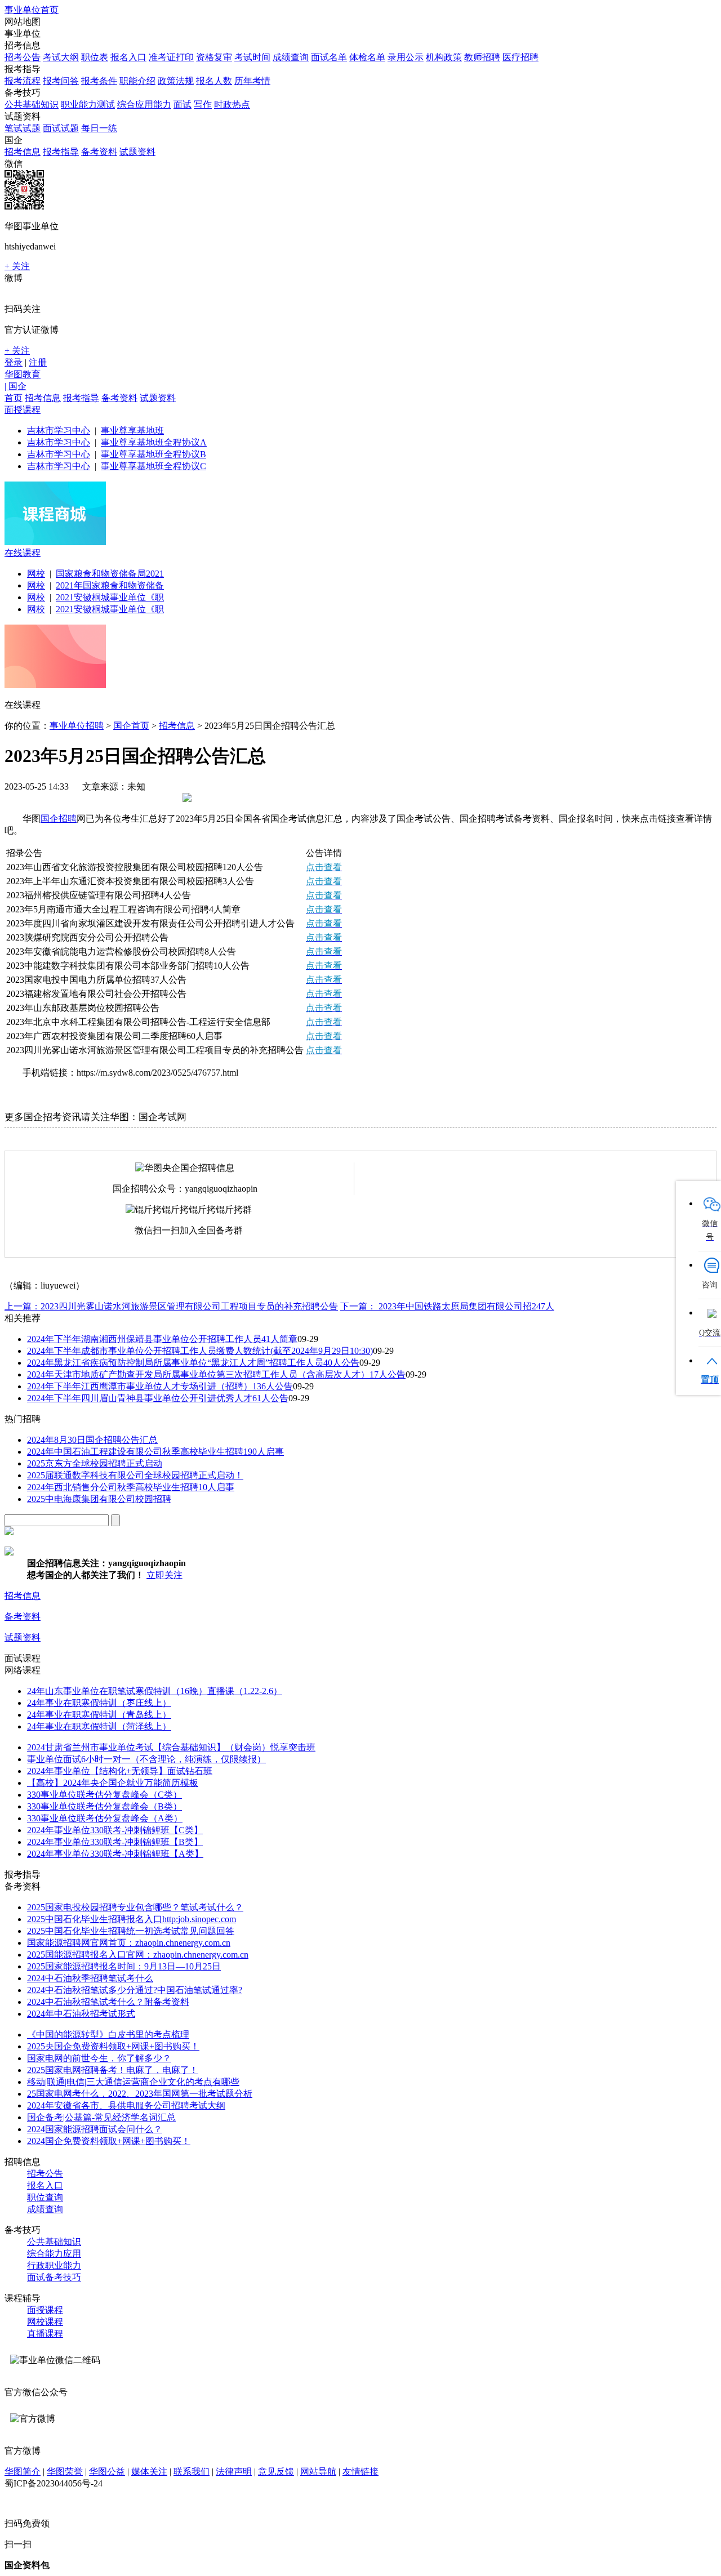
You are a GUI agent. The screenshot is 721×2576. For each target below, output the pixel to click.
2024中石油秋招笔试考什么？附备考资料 (108, 2002)
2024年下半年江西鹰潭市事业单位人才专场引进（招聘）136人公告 (160, 1386)
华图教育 (23, 374)
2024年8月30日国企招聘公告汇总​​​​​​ (92, 1440)
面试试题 (61, 128)
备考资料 (99, 152)
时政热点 (232, 104)
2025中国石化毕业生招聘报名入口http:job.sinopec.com (132, 1919)
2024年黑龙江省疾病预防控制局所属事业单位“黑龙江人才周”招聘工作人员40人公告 (193, 1363)
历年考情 (252, 81)
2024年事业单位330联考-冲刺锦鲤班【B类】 (115, 1842)
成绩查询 (291, 57)
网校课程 (45, 2322)
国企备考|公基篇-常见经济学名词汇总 (101, 2117)
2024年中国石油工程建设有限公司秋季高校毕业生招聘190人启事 (155, 1452)
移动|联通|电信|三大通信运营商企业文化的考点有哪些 (133, 2082)
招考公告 (23, 57)
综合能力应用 (54, 2254)
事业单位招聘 (77, 726)
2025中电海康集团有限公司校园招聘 (99, 1499)
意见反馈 (276, 2472)
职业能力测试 (88, 104)
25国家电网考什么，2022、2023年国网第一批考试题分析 (140, 2094)
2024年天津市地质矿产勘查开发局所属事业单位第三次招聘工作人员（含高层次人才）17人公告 (216, 1374)
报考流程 (23, 81)
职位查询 (45, 2197)
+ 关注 (17, 266)
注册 (38, 362)
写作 (203, 104)
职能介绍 (137, 81)
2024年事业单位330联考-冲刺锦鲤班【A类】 (115, 1854)
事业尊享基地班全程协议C (153, 466)
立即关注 (164, 1575)
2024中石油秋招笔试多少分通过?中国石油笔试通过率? (135, 1990)
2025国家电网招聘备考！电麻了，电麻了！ (113, 2070)
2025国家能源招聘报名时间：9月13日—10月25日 (124, 1966)
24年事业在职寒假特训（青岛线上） (99, 1715)
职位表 (95, 57)
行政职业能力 (54, 2265)
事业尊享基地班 (132, 431)
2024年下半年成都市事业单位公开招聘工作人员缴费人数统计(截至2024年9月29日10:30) (200, 1351)
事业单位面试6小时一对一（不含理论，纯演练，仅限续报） (146, 1759)
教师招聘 (482, 57)
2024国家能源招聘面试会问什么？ (95, 2129)
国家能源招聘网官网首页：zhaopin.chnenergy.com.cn (129, 1943)
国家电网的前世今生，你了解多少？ (99, 2058)
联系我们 (192, 2472)
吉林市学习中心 (59, 431)
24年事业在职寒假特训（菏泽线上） (99, 1726)
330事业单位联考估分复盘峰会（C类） (104, 1795)
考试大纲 (61, 57)
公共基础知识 (32, 104)
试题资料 (137, 152)
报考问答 (61, 81)
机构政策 (444, 57)
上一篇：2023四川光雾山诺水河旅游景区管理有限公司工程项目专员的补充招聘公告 (171, 1306)
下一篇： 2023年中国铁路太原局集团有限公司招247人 (447, 1306)
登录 (14, 362)
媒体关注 (149, 2472)
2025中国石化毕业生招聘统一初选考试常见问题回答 (131, 1931)
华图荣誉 (65, 2472)
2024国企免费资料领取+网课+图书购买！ (109, 2141)
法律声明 (234, 2472)
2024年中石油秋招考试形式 (81, 2014)
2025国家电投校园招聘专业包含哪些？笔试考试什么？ (135, 1907)
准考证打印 (171, 57)
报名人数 (214, 81)
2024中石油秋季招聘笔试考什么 (90, 1978)
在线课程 (23, 553)
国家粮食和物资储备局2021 (110, 574)
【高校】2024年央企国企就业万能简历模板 (113, 1783)
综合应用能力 (144, 104)
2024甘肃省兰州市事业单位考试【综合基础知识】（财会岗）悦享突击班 (171, 1747)
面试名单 (329, 57)
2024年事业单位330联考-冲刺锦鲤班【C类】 (115, 1830)
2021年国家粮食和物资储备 (110, 585)
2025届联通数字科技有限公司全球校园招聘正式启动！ (135, 1475)
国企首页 (131, 726)
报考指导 (61, 152)
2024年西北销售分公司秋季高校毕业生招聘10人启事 (131, 1487)
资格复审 (214, 57)
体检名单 (367, 57)
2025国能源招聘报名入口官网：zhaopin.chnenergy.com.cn (138, 1955)
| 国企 (15, 386)
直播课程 (45, 2334)
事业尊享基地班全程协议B (153, 454)
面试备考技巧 (54, 2277)
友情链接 (360, 2472)
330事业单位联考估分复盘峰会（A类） (105, 1818)
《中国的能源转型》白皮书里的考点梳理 (108, 2034)
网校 (36, 574)
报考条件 (99, 81)
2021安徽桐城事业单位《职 (110, 597)
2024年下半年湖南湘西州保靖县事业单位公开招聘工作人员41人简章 (162, 1339)
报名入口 (128, 57)
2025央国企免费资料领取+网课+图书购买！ (113, 2046)
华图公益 (107, 2472)
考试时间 (252, 57)
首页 (14, 398)
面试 (183, 104)
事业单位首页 (32, 10)
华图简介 (23, 2472)
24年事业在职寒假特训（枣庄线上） (99, 1703)
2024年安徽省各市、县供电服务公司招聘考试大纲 (126, 2105)
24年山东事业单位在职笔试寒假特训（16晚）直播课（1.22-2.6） (155, 1691)
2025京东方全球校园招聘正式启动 (95, 1463)
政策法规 (176, 81)
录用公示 (406, 57)
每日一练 (99, 128)
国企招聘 (59, 819)
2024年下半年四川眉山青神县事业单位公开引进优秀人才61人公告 (158, 1398)
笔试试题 (23, 128)
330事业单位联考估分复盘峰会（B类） (104, 1806)
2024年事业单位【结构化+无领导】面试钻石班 (120, 1771)
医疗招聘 (520, 57)
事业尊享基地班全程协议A (154, 442)
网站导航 (318, 2472)
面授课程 (23, 410)
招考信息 (23, 152)
